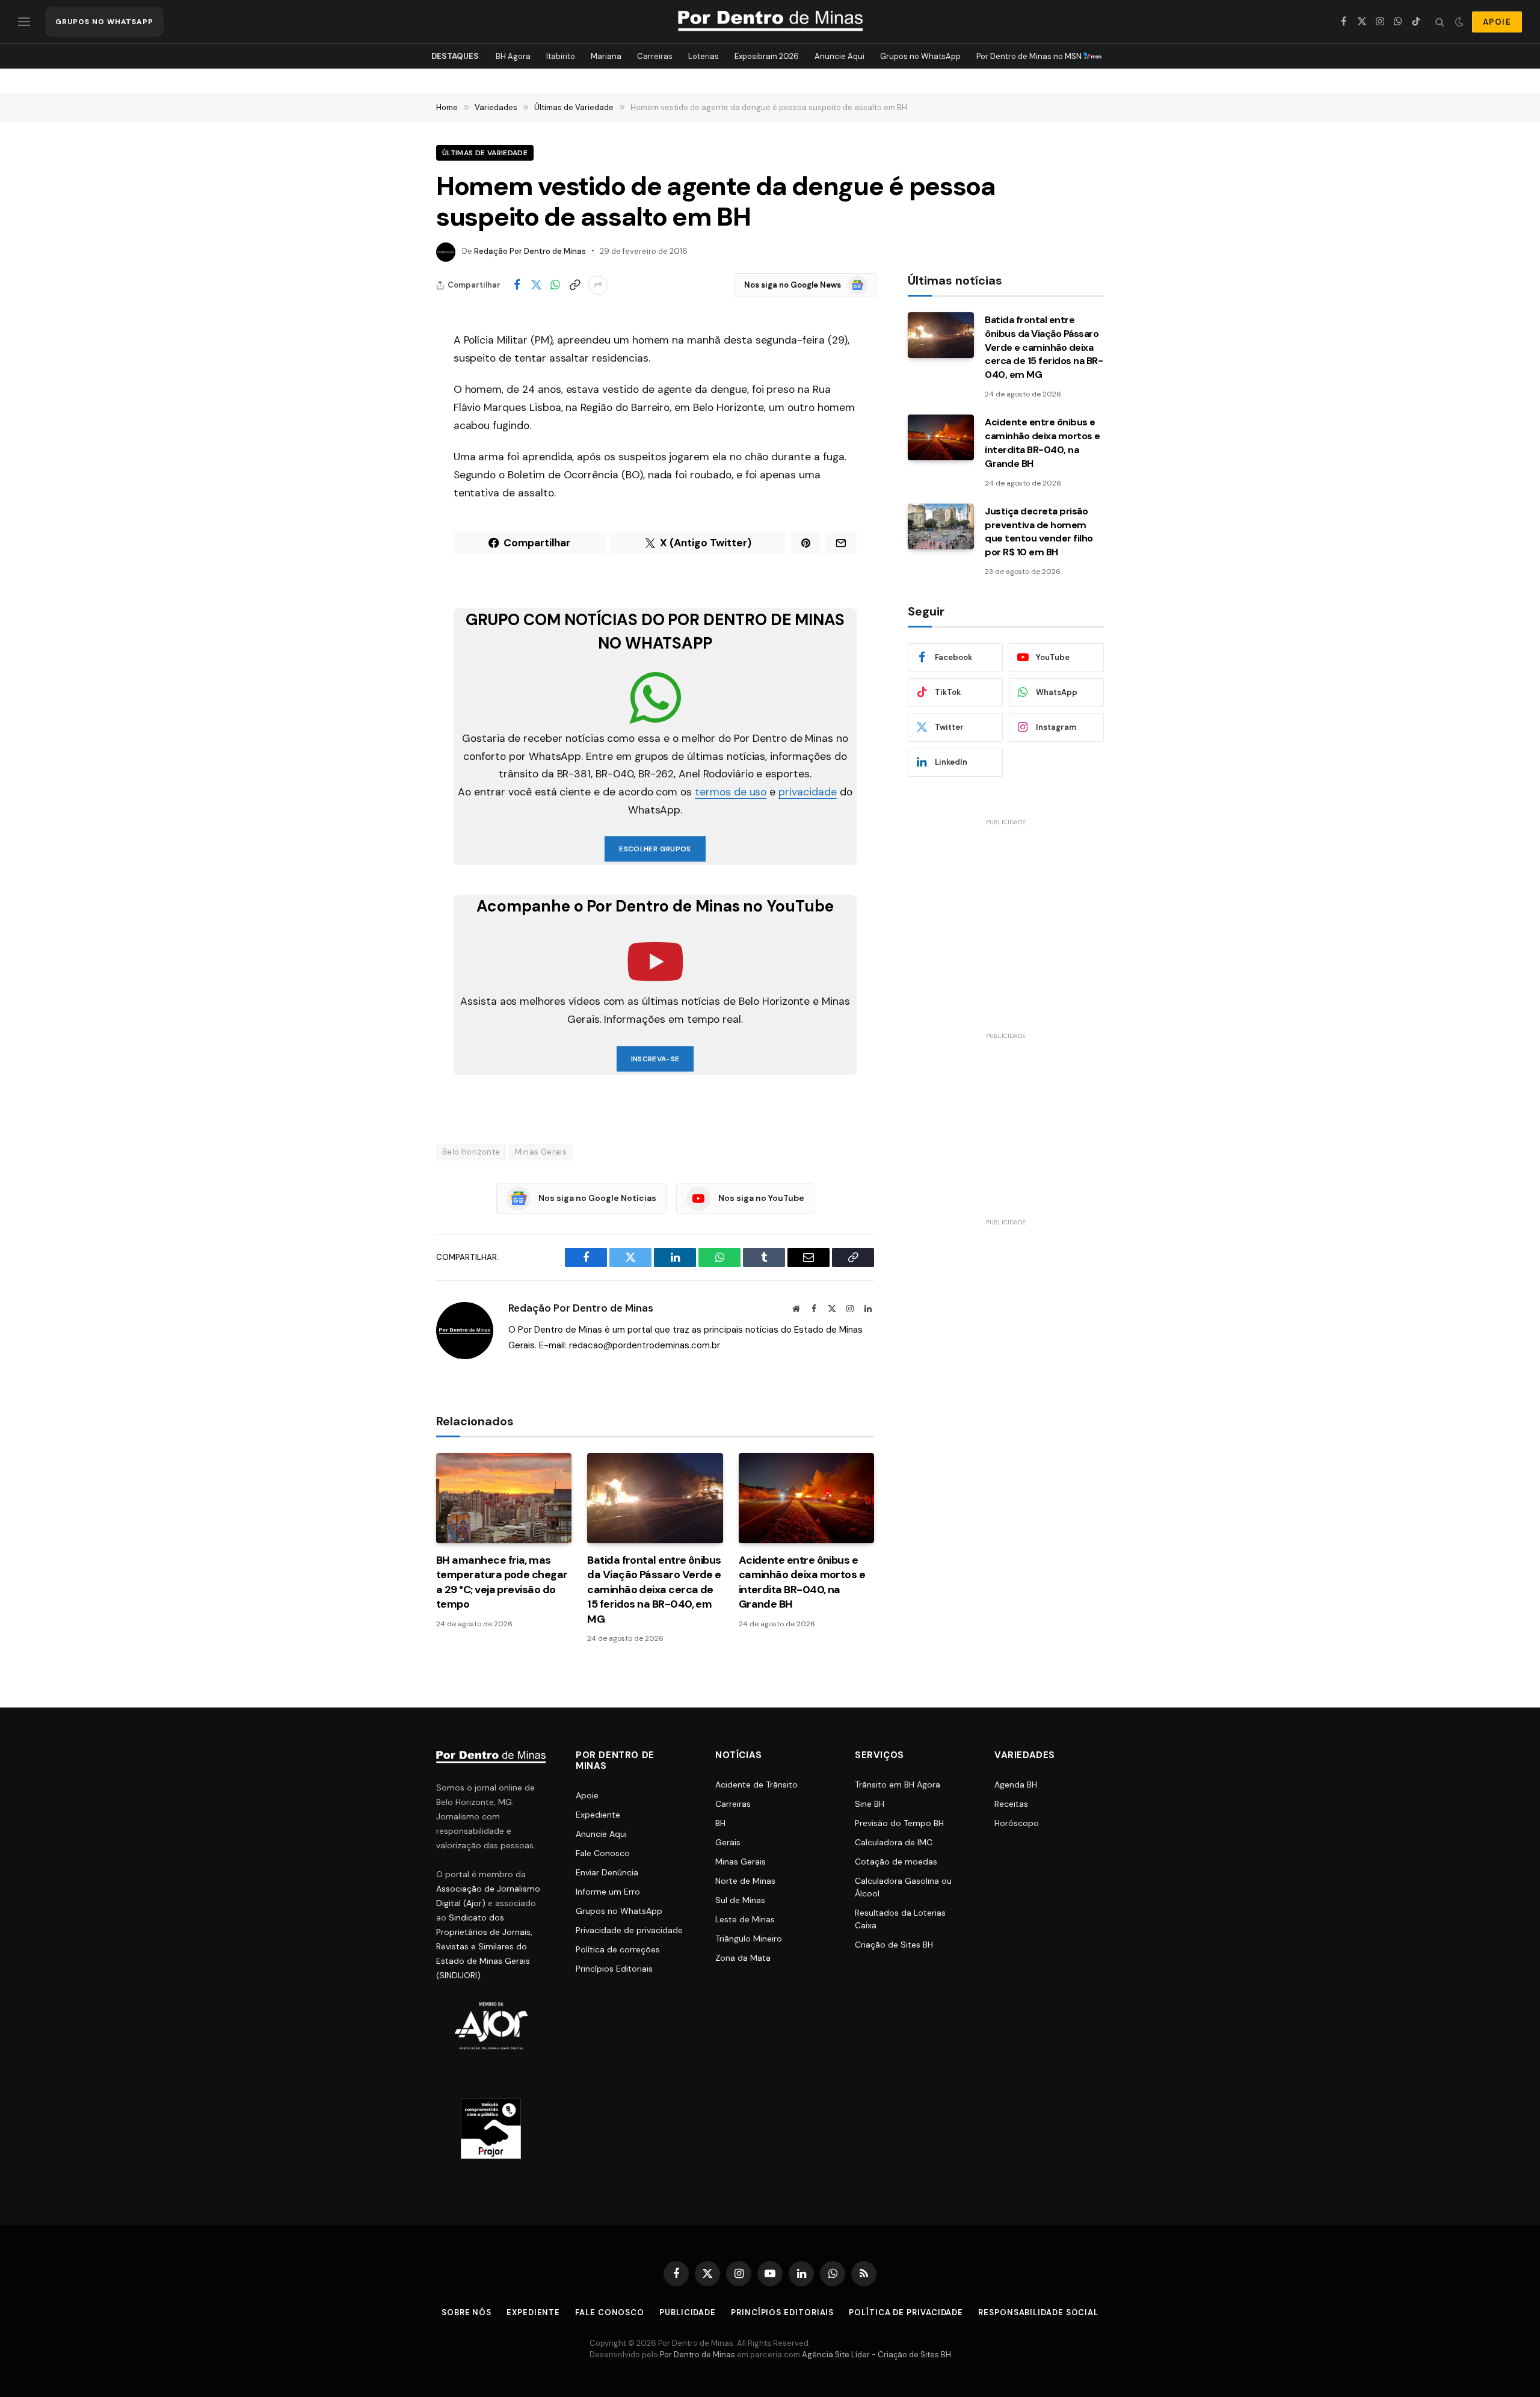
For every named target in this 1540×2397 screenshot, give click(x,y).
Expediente (598, 1815)
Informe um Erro (608, 1892)
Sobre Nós (467, 2312)
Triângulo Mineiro (749, 1939)
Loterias (704, 56)
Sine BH (870, 1804)
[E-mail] (394, 494)
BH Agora (513, 56)
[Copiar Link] (574, 285)
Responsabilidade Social (1038, 2312)
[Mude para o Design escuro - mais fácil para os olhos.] (1459, 22)
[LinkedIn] (394, 463)
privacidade (807, 792)
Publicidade (688, 2312)
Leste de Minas (745, 1919)
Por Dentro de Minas (698, 2355)
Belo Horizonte (471, 1152)
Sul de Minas (740, 1900)
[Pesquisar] (1440, 22)
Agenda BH (1016, 1785)
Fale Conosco (603, 1853)
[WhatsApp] (394, 433)
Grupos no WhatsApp (920, 56)
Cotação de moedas (896, 1862)
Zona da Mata (743, 1958)
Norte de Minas (745, 1881)
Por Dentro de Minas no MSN (1030, 56)
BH (720, 1823)
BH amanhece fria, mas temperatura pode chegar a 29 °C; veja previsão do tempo (502, 1582)
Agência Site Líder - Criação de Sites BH (876, 2355)
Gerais (728, 1842)
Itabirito (561, 56)
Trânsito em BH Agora (898, 1785)
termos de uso (731, 792)
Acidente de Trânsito (756, 1785)
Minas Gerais (541, 1152)
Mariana (606, 56)
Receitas (1011, 1804)
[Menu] (24, 22)
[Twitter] (394, 402)
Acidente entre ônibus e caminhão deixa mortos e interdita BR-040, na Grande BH (802, 1582)
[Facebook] (394, 371)
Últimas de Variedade (485, 153)
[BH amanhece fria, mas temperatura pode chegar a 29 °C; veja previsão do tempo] (504, 1498)
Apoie (587, 1795)
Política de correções (618, 1949)
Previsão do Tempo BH (899, 1823)
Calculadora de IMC (894, 1842)
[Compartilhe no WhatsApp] (555, 285)
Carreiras (655, 56)
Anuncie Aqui (839, 56)
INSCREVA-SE (655, 1059)
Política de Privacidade (906, 2312)
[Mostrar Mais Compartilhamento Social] (598, 285)
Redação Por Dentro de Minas (530, 251)
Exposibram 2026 (767, 56)
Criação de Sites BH (894, 1945)
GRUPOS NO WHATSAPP (104, 22)
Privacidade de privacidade (629, 1930)
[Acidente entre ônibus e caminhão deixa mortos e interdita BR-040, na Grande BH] (806, 1498)
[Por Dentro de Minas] (770, 22)
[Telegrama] (394, 555)
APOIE (1497, 22)
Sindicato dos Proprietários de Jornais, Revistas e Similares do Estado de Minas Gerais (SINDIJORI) (484, 1946)
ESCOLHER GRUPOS (655, 849)
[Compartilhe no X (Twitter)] (536, 285)
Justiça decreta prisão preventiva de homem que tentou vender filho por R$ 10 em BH (1039, 532)
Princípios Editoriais (614, 1969)
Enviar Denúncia (607, 1872)
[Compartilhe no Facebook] (517, 285)
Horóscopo (1017, 1823)
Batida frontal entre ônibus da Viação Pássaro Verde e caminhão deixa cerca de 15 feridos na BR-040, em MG (654, 1590)
